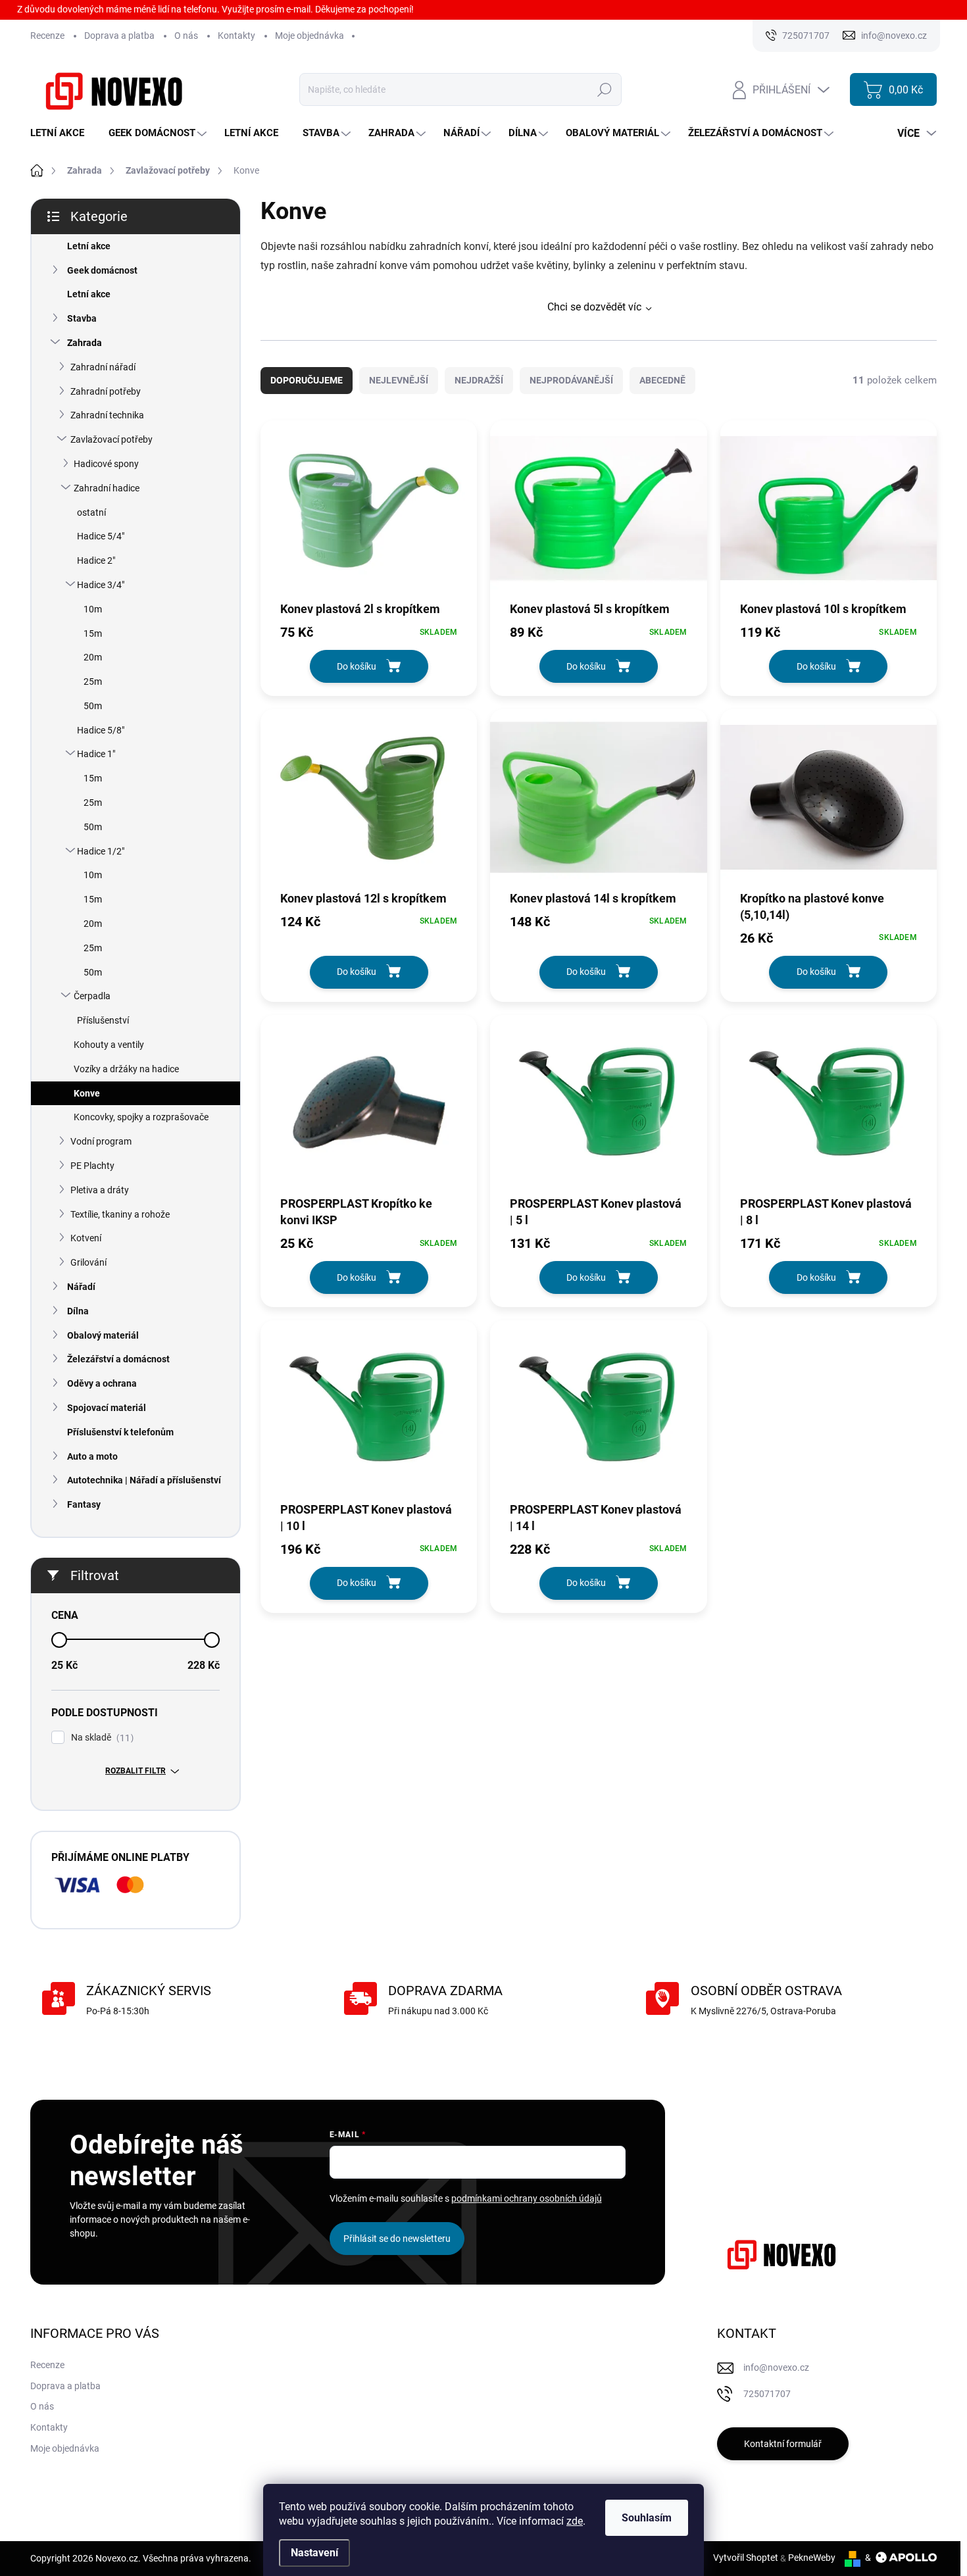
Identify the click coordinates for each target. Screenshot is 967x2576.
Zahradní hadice (107, 488)
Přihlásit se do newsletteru (397, 2239)
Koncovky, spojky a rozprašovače (141, 1117)
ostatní (91, 512)
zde (575, 2521)
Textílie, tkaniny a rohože (120, 1214)
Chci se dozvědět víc (594, 307)
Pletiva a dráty (100, 1190)
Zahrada (85, 343)
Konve (87, 1093)
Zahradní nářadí (103, 367)
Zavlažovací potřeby (112, 439)
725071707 (767, 2394)
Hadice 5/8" (101, 730)
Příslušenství (103, 1020)
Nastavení (314, 2553)
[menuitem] (62, 133)
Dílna (78, 1311)
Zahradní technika (107, 415)
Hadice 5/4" (101, 536)
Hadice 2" (96, 560)
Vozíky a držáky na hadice (126, 1069)
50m (93, 706)
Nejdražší (479, 380)
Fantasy (84, 1504)
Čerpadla (92, 996)
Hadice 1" (96, 754)
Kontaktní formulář (783, 2444)
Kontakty (236, 36)
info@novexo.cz (776, 2367)
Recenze (47, 36)
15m (93, 633)
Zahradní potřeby (106, 391)
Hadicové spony (106, 464)
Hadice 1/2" (101, 851)
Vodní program (101, 1141)
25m (93, 681)
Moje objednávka (310, 36)
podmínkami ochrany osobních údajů (527, 2198)
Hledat (605, 89)
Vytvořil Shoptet (746, 2558)
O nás (186, 36)
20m (93, 657)
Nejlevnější (399, 380)
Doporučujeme (307, 380)
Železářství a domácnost (118, 1359)
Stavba (82, 318)
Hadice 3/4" (101, 585)
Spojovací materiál (107, 1408)
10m (93, 609)
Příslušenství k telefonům (120, 1432)
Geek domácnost (102, 270)
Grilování (88, 1262)
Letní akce (89, 246)
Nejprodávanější (571, 380)
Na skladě (101, 1738)
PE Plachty (92, 1166)
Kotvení (86, 1238)
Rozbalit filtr (136, 1771)
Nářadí (81, 1287)
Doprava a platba (119, 36)
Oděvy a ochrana (102, 1383)
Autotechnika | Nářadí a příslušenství (144, 1480)
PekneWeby (812, 2558)
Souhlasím (647, 2518)
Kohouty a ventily (109, 1045)
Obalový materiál (103, 1335)
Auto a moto (92, 1456)
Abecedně (662, 380)
